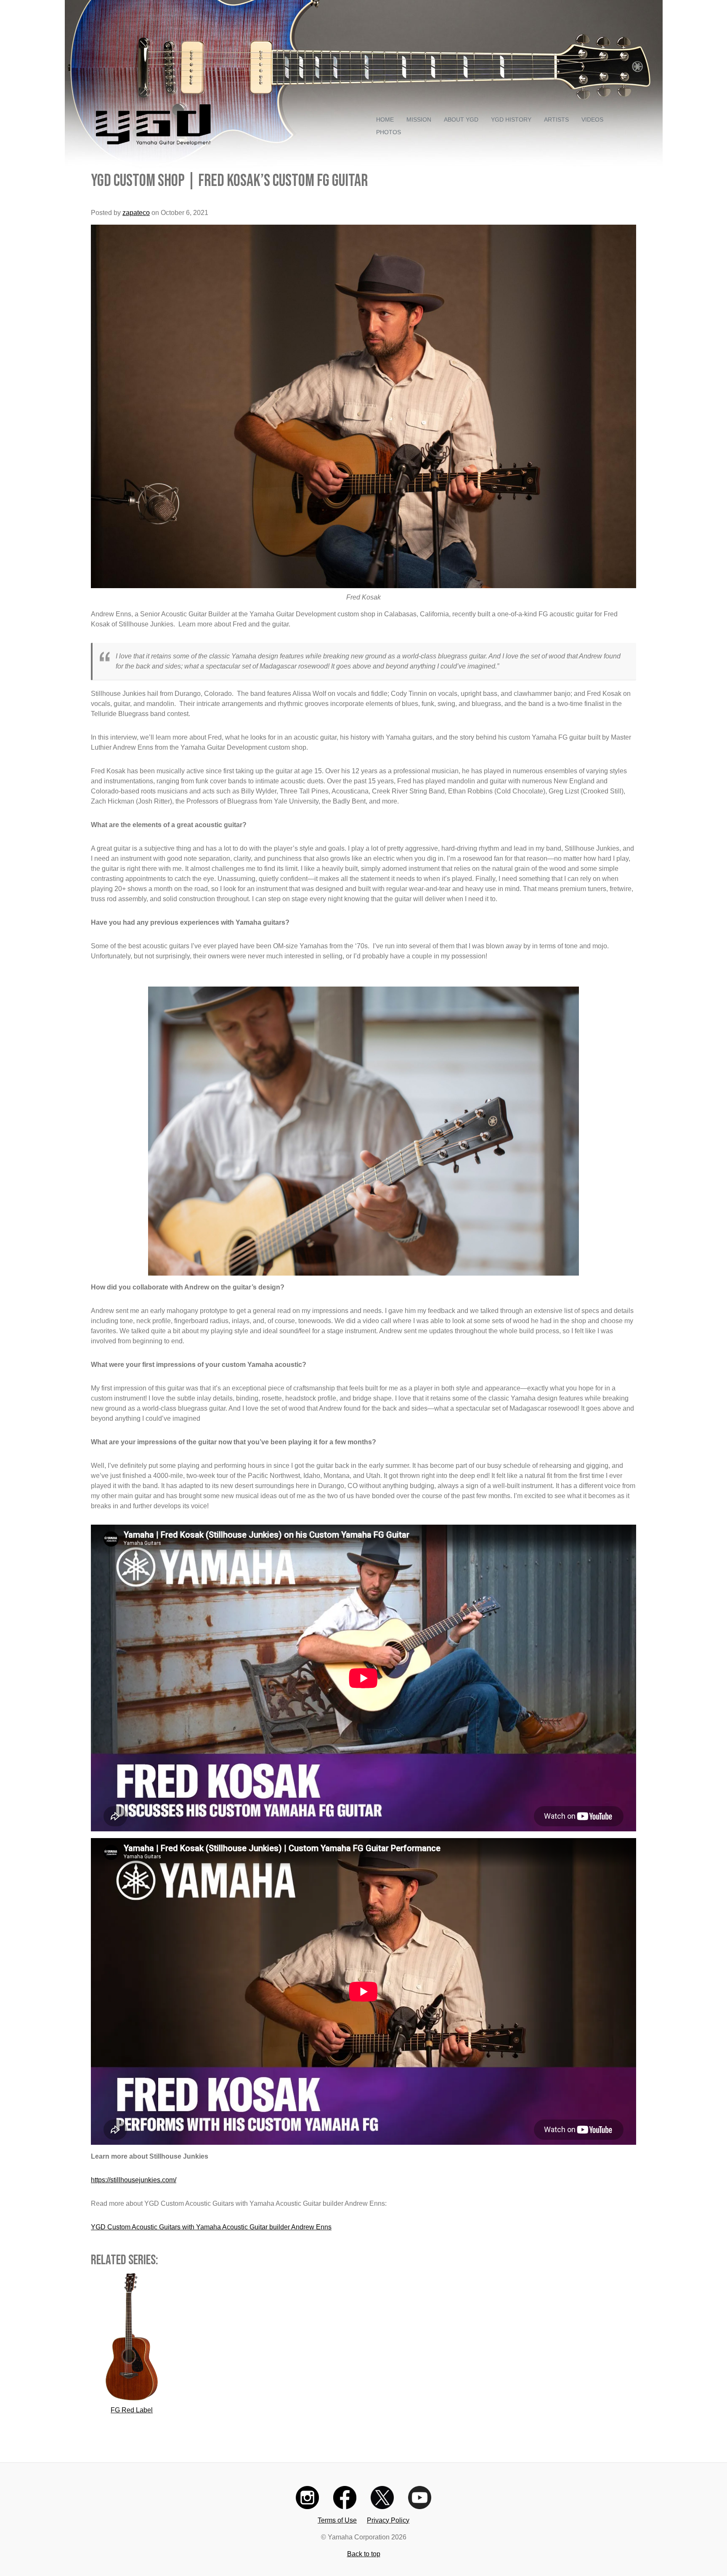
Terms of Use (337, 2520)
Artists (556, 119)
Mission (419, 119)
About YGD (461, 119)
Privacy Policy (388, 2520)
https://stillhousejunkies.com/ (134, 2180)
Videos (592, 119)
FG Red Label (132, 2410)
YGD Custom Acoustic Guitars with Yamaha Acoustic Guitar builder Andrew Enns (211, 2227)
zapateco (136, 213)
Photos (389, 132)
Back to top (364, 2554)
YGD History (511, 119)
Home (385, 119)
